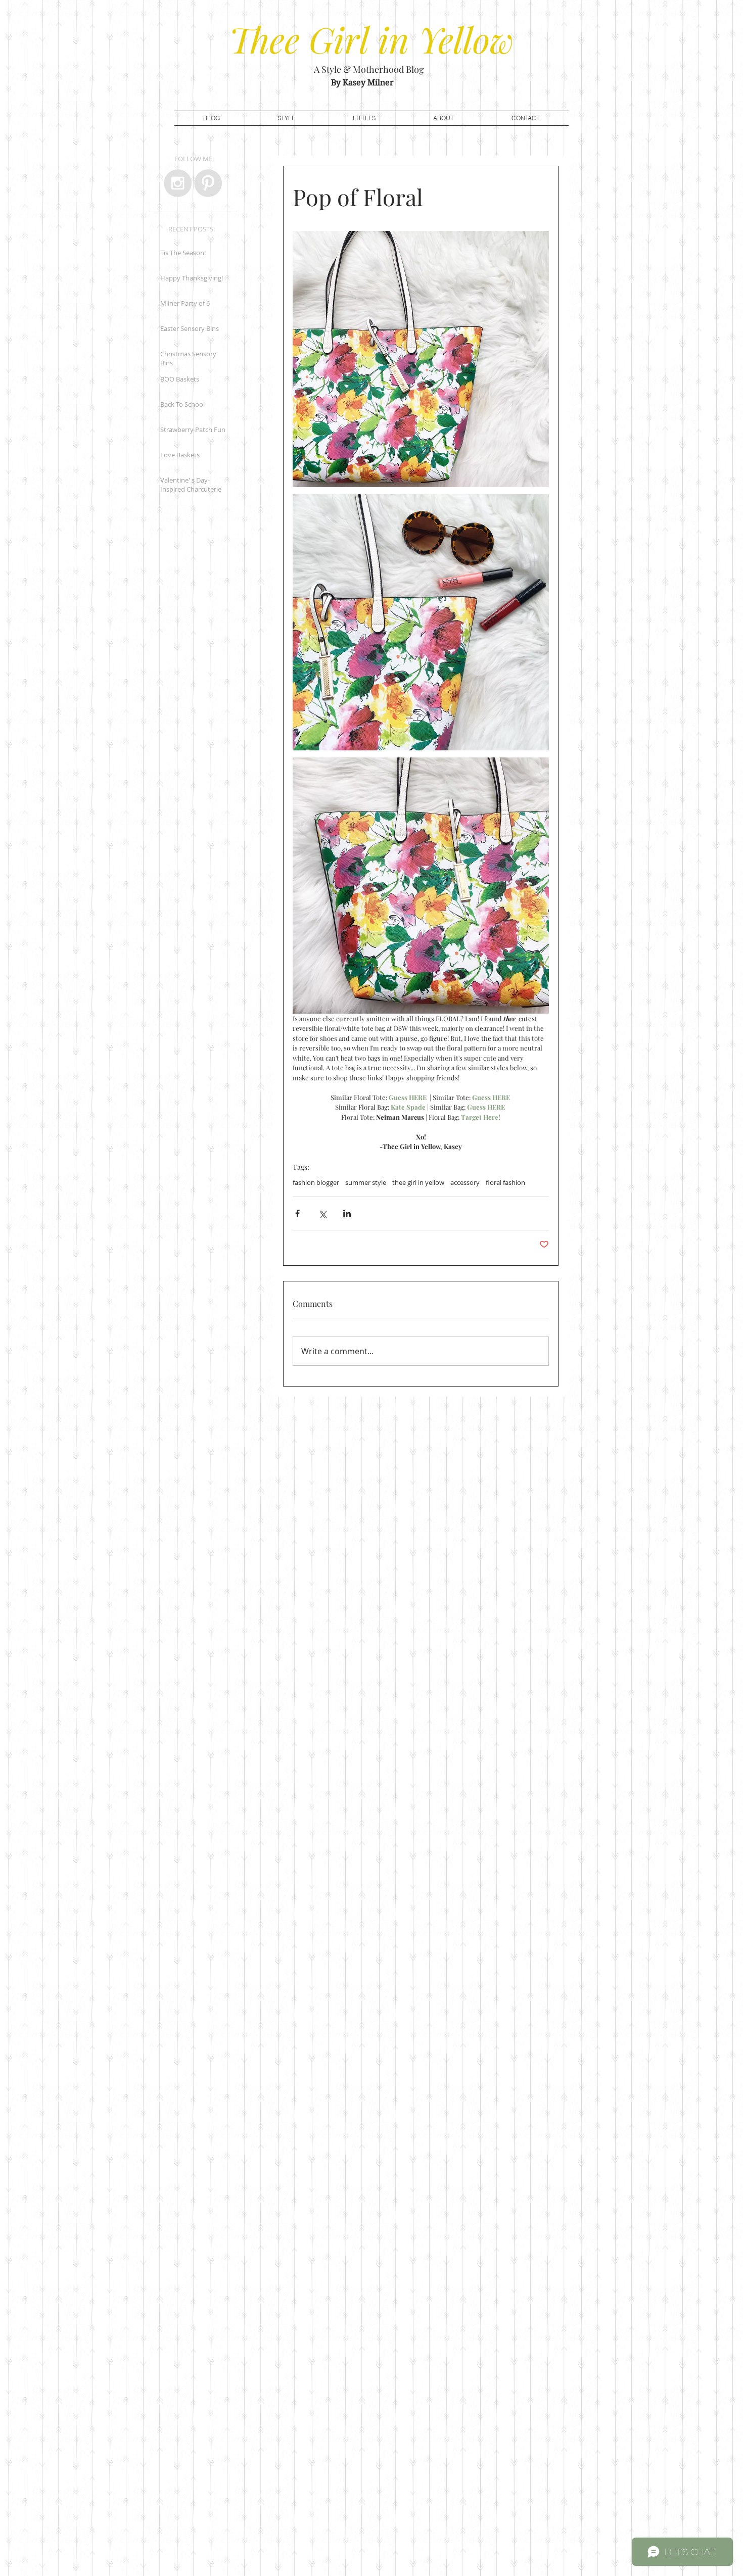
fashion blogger (316, 1182)
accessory (465, 1182)
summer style (366, 1182)
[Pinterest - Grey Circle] (208, 183)
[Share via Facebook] (297, 1213)
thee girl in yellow (418, 1182)
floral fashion (505, 1182)
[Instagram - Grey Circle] (178, 183)
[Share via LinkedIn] (347, 1213)
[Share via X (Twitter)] (322, 1213)
